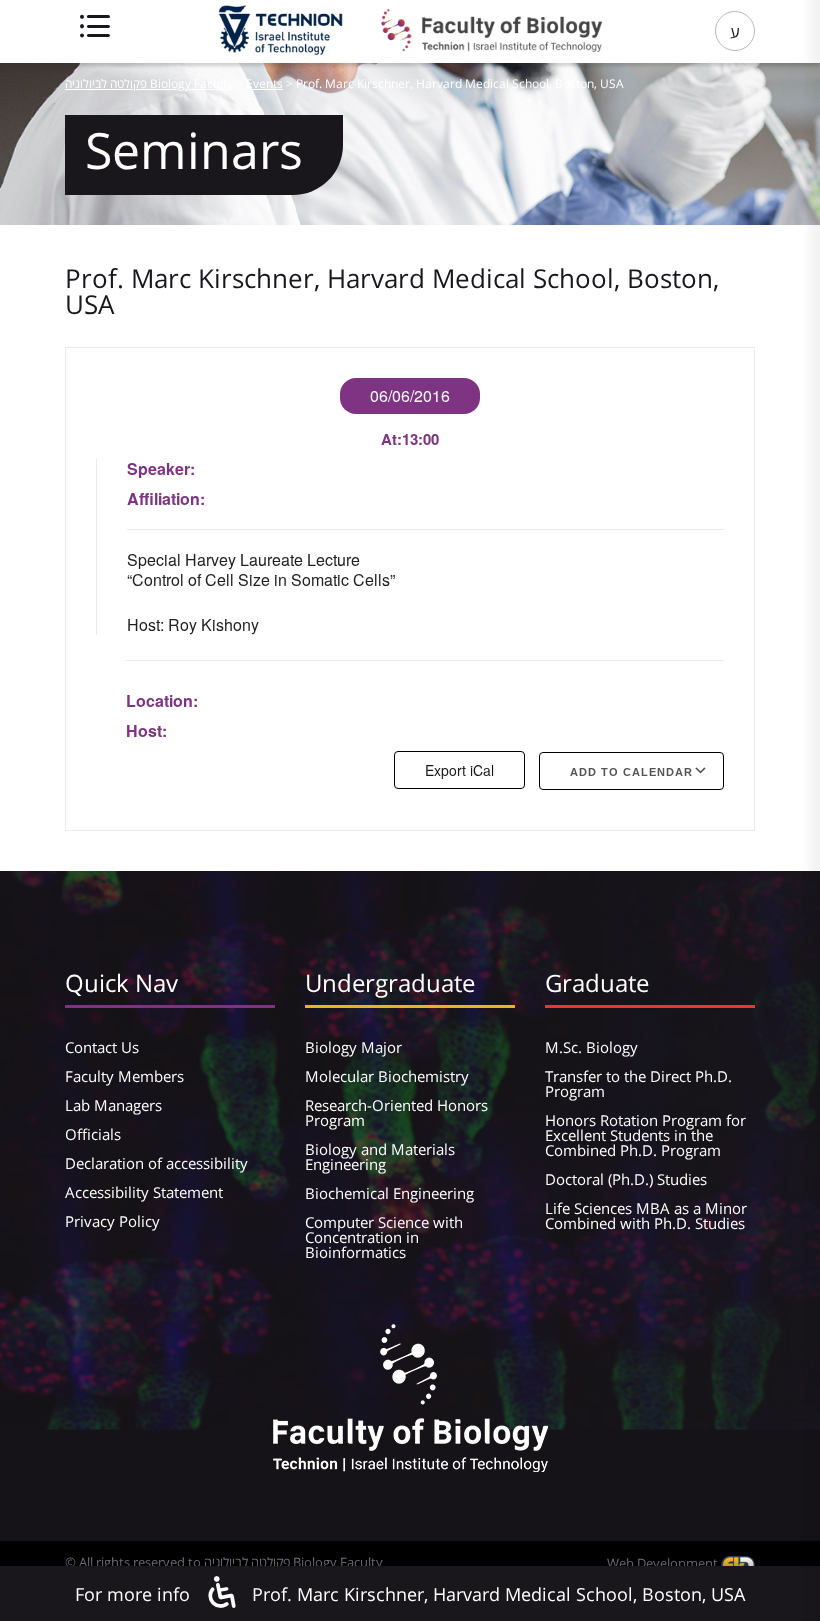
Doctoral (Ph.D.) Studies (626, 1179)
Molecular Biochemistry (387, 1076)
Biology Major (353, 1047)
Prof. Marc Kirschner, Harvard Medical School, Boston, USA (498, 1594)
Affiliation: (166, 498)
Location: (162, 700)
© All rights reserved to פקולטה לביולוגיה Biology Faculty (224, 1562)
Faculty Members (124, 1076)
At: (391, 439)
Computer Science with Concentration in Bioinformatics (384, 1237)
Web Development (664, 1563)
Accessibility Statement (144, 1192)
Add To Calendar (631, 772)
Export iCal (459, 770)
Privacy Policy (112, 1221)
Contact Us (102, 1047)
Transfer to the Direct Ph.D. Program (638, 1083)
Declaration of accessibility (156, 1163)
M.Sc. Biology (591, 1047)
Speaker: (161, 468)
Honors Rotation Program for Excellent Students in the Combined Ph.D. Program (645, 1135)
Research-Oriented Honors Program (396, 1112)
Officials (93, 1134)
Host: (146, 730)
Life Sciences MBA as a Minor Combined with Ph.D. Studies (646, 1215)
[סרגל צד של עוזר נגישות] (221, 1593)
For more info (132, 1594)
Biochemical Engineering (389, 1193)
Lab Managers (113, 1105)
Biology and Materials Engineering (380, 1156)
